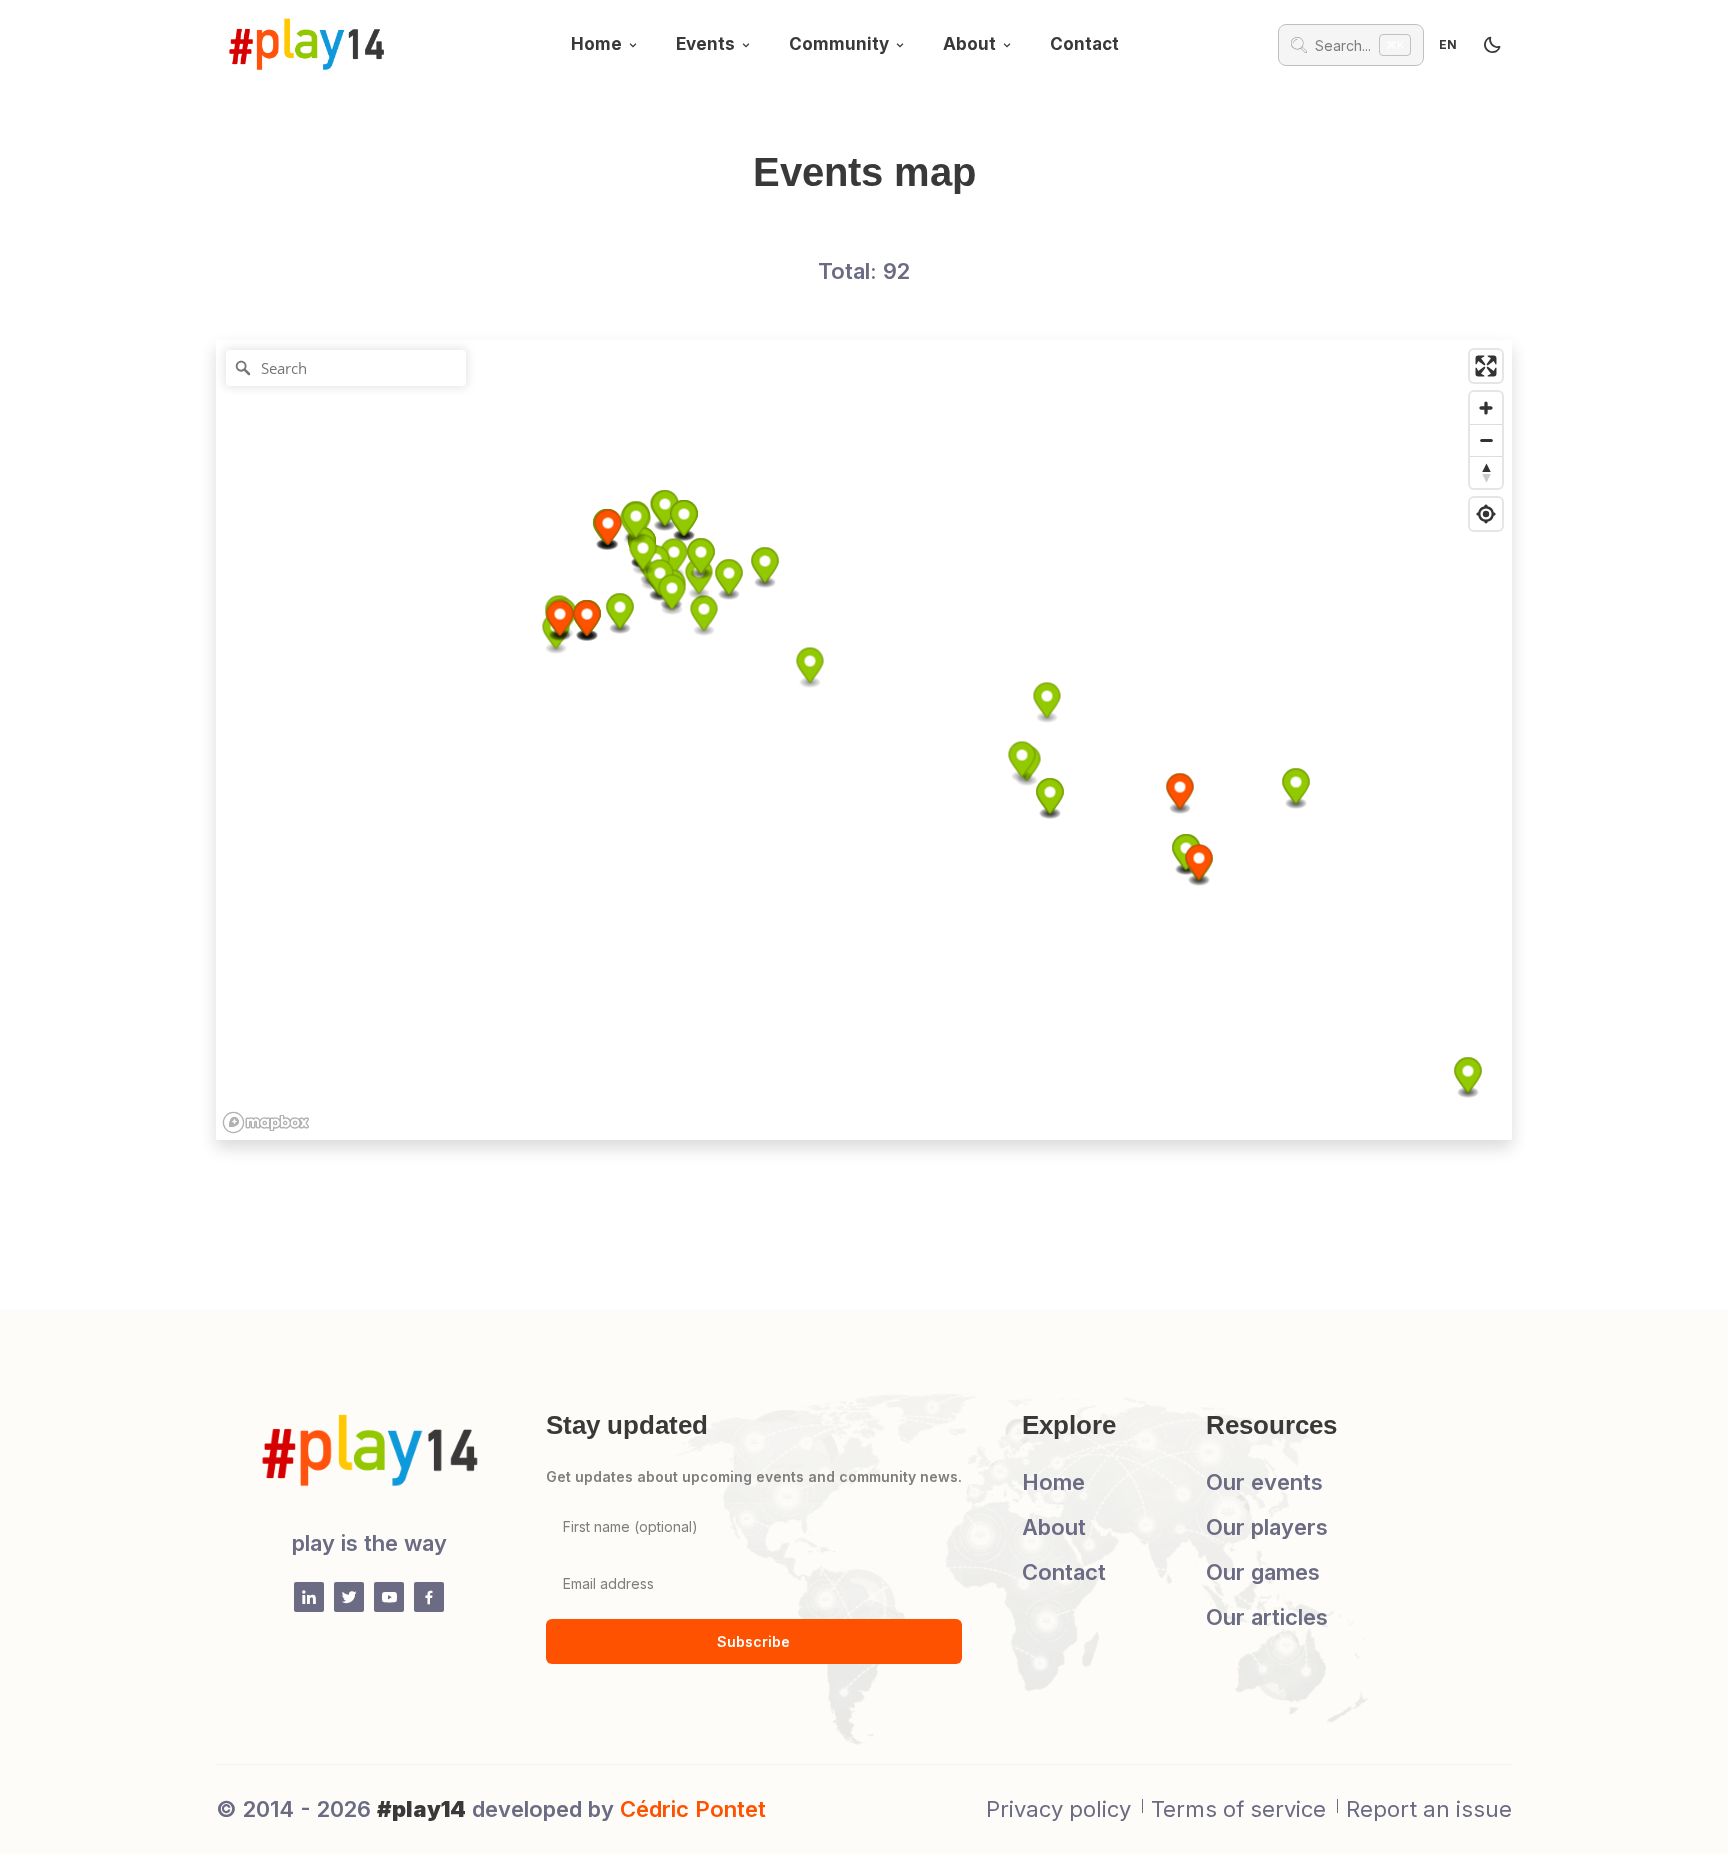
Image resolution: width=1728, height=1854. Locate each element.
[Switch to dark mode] (1492, 45)
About (969, 44)
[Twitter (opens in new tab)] (349, 1597)
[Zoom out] (1486, 440)
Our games (1263, 1572)
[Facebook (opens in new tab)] (429, 1597)
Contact (1084, 44)
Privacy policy (1058, 1809)
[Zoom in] (1486, 408)
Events (705, 44)
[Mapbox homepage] (266, 1122)
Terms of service (1238, 1809)
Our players (1267, 1527)
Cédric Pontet (693, 1809)
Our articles (1267, 1617)
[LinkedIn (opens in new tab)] (309, 1597)
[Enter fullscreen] (1486, 366)
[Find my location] (1486, 514)
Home (596, 44)
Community (839, 44)
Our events (1264, 1482)
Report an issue (1429, 1809)
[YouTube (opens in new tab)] (389, 1597)
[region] (864, 740)
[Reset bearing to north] (1486, 472)
